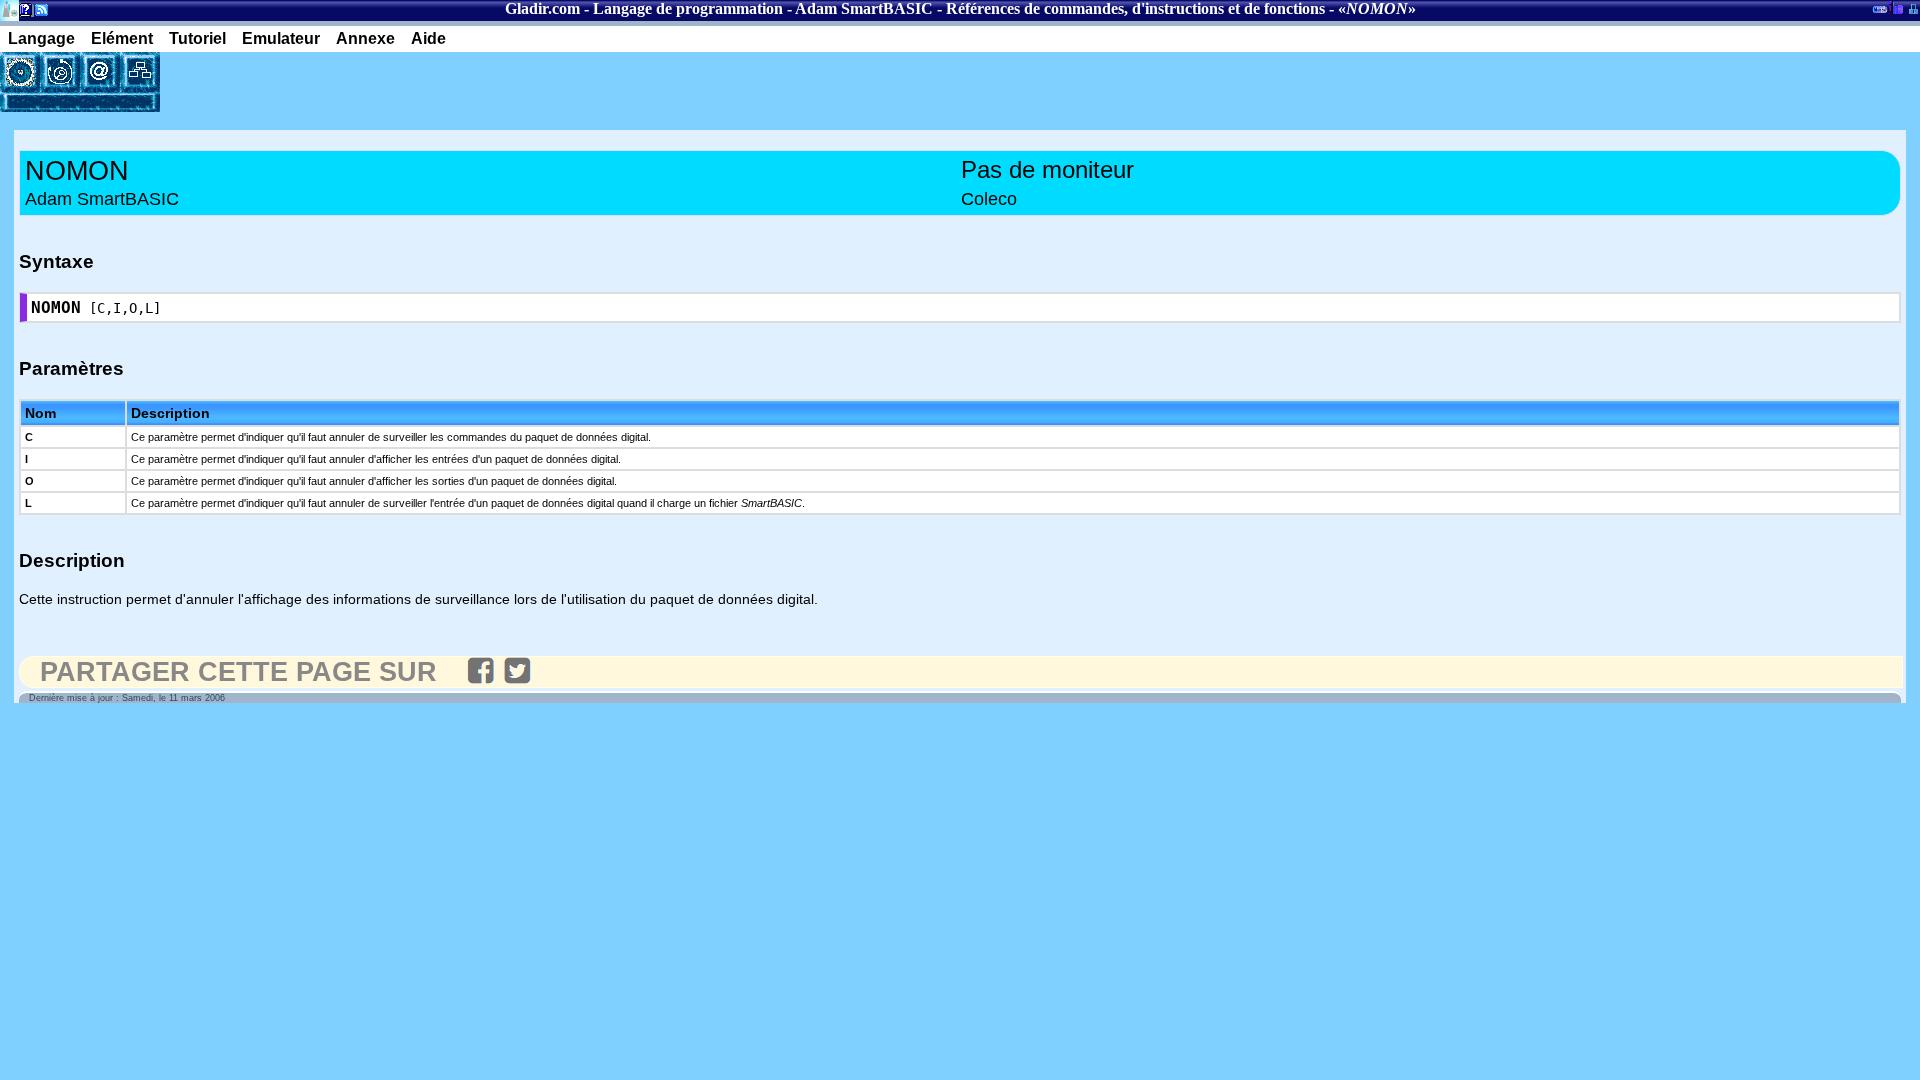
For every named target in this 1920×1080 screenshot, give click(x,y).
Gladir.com (542, 8)
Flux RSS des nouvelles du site (37, 13)
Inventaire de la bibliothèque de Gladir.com (1895, 7)
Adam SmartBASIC (864, 8)
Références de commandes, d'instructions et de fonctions (1135, 8)
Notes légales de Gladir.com (22, 13)
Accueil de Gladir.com (9, 8)
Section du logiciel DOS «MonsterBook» (1880, 13)
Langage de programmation (688, 8)
